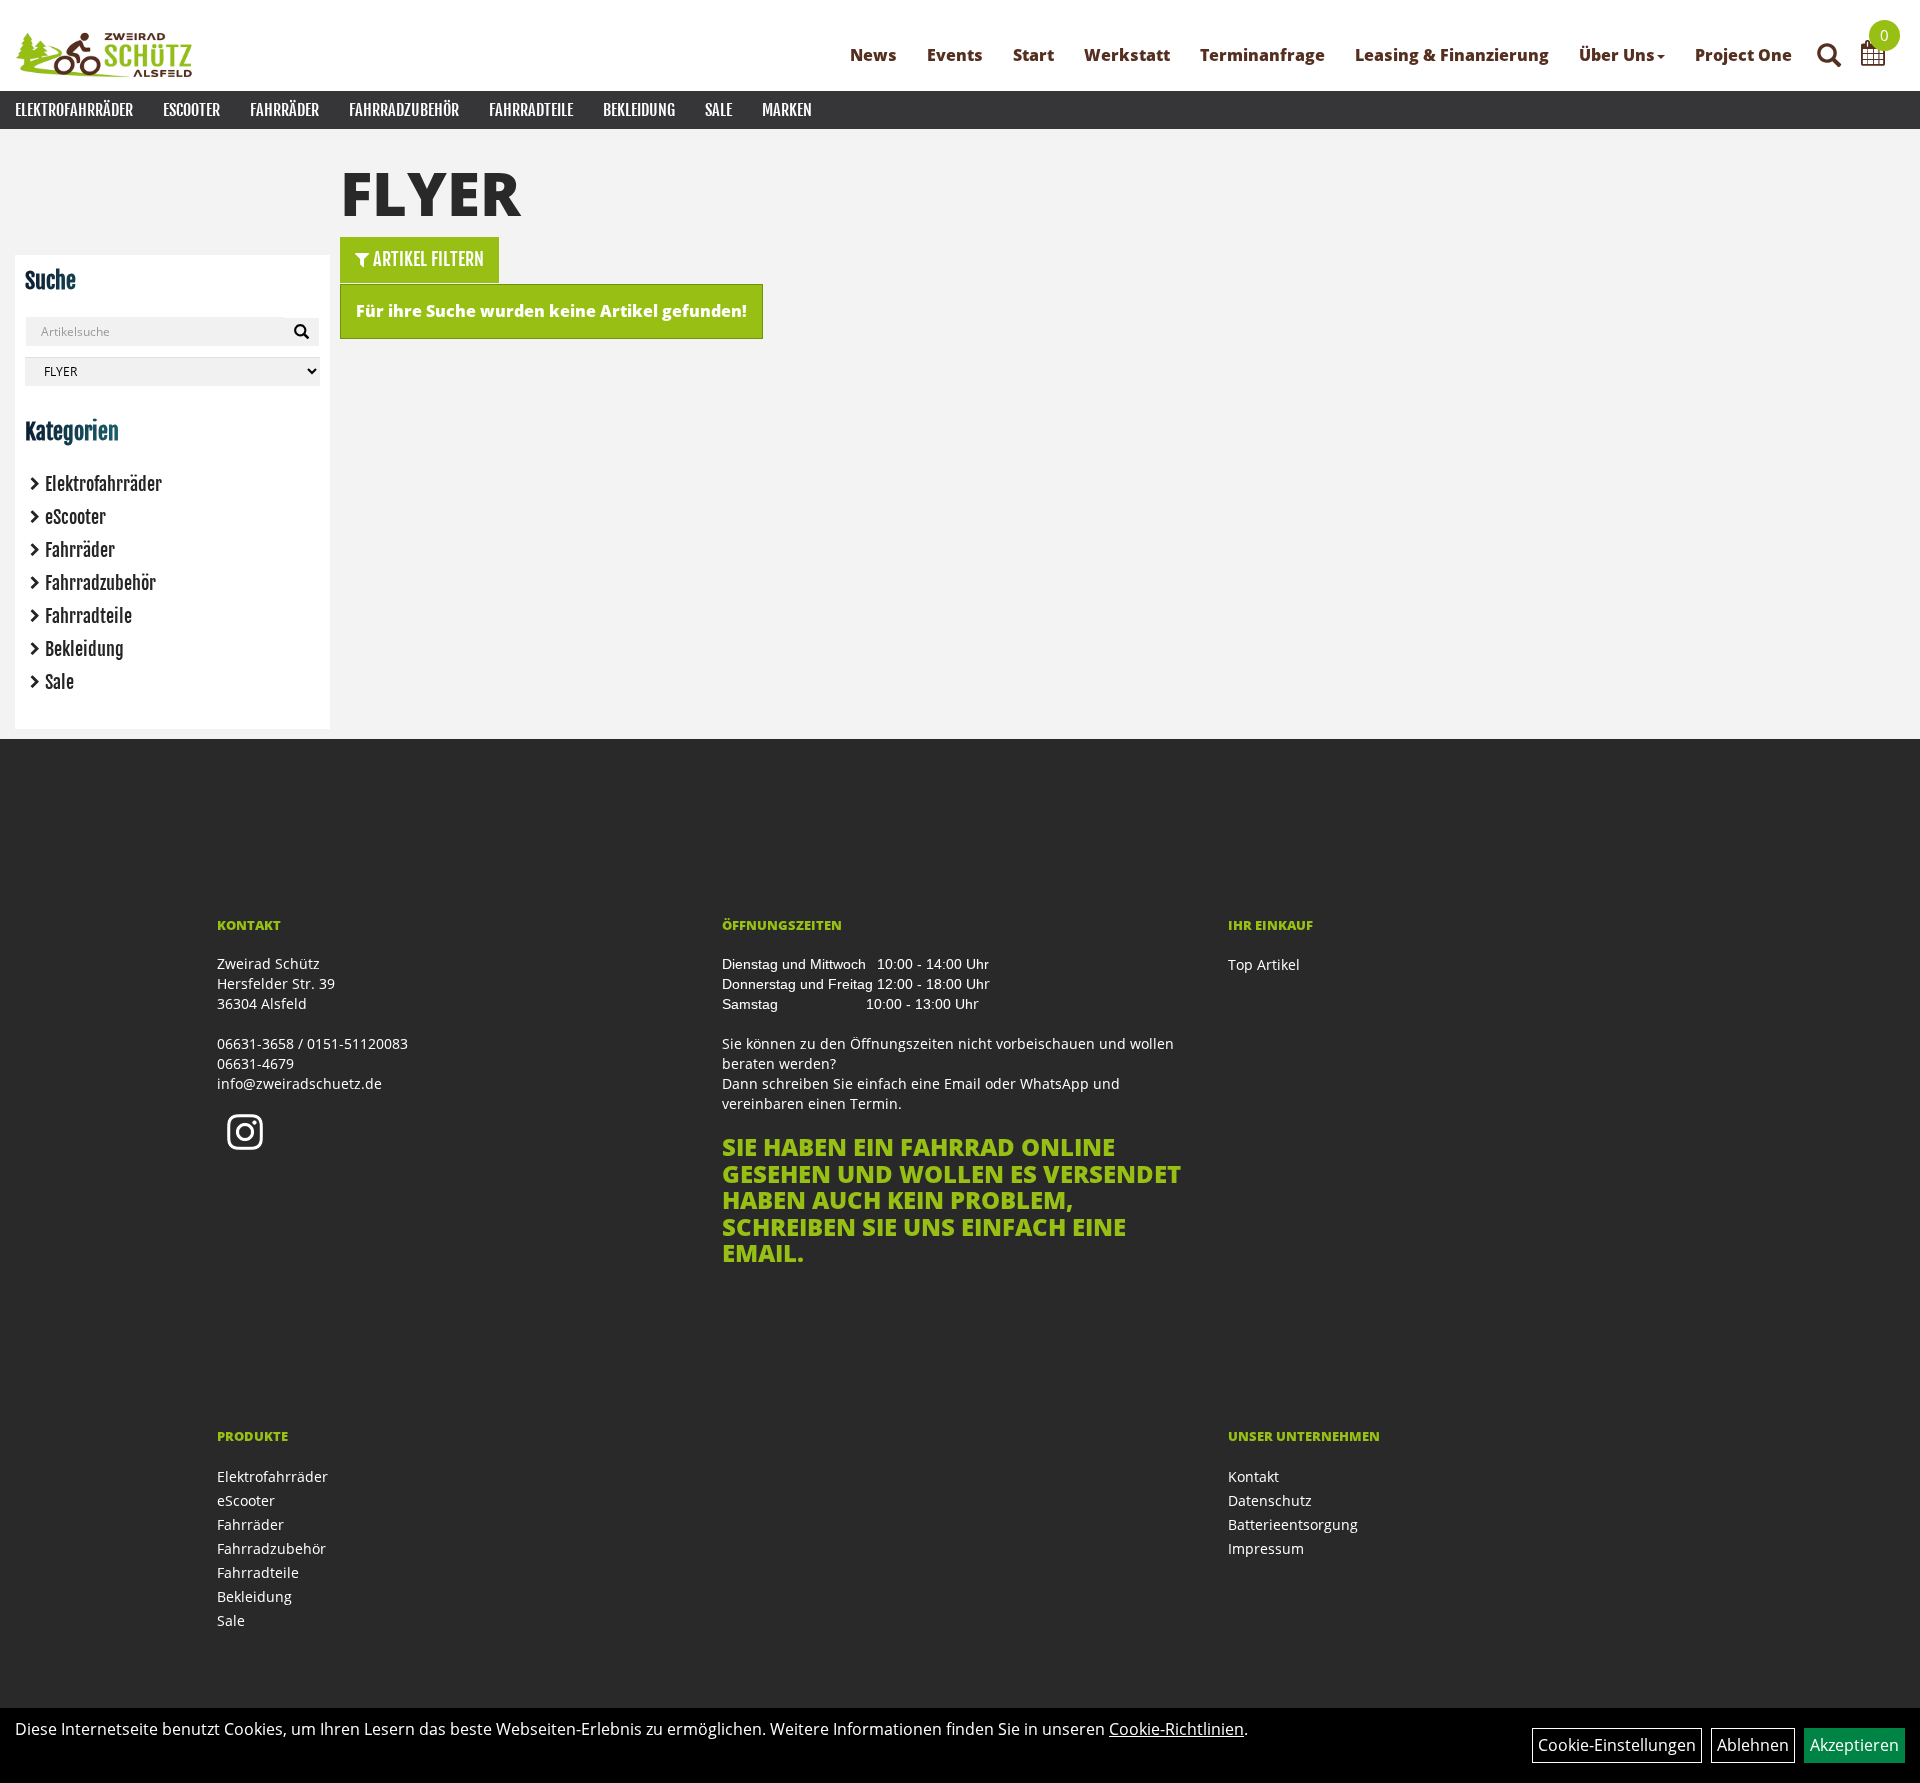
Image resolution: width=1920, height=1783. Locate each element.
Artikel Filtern (426, 259)
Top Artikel (1264, 964)
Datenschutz (1270, 1500)
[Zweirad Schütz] (104, 55)
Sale (718, 110)
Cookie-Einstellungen (1617, 1745)
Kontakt (1253, 1476)
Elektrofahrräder (74, 110)
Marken (787, 110)
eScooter (191, 110)
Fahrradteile (531, 110)
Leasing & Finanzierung (1452, 55)
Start (1033, 55)
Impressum (1266, 1548)
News (873, 55)
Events (955, 55)
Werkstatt (1127, 55)
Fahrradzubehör (404, 110)
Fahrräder (284, 110)
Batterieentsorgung (1293, 1524)
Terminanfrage (1262, 55)
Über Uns (1617, 55)
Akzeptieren (1854, 1745)
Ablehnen (1753, 1745)
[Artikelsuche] (1829, 56)
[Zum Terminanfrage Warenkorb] (1873, 56)
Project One (1743, 55)
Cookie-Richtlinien (1176, 1729)
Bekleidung (639, 110)
